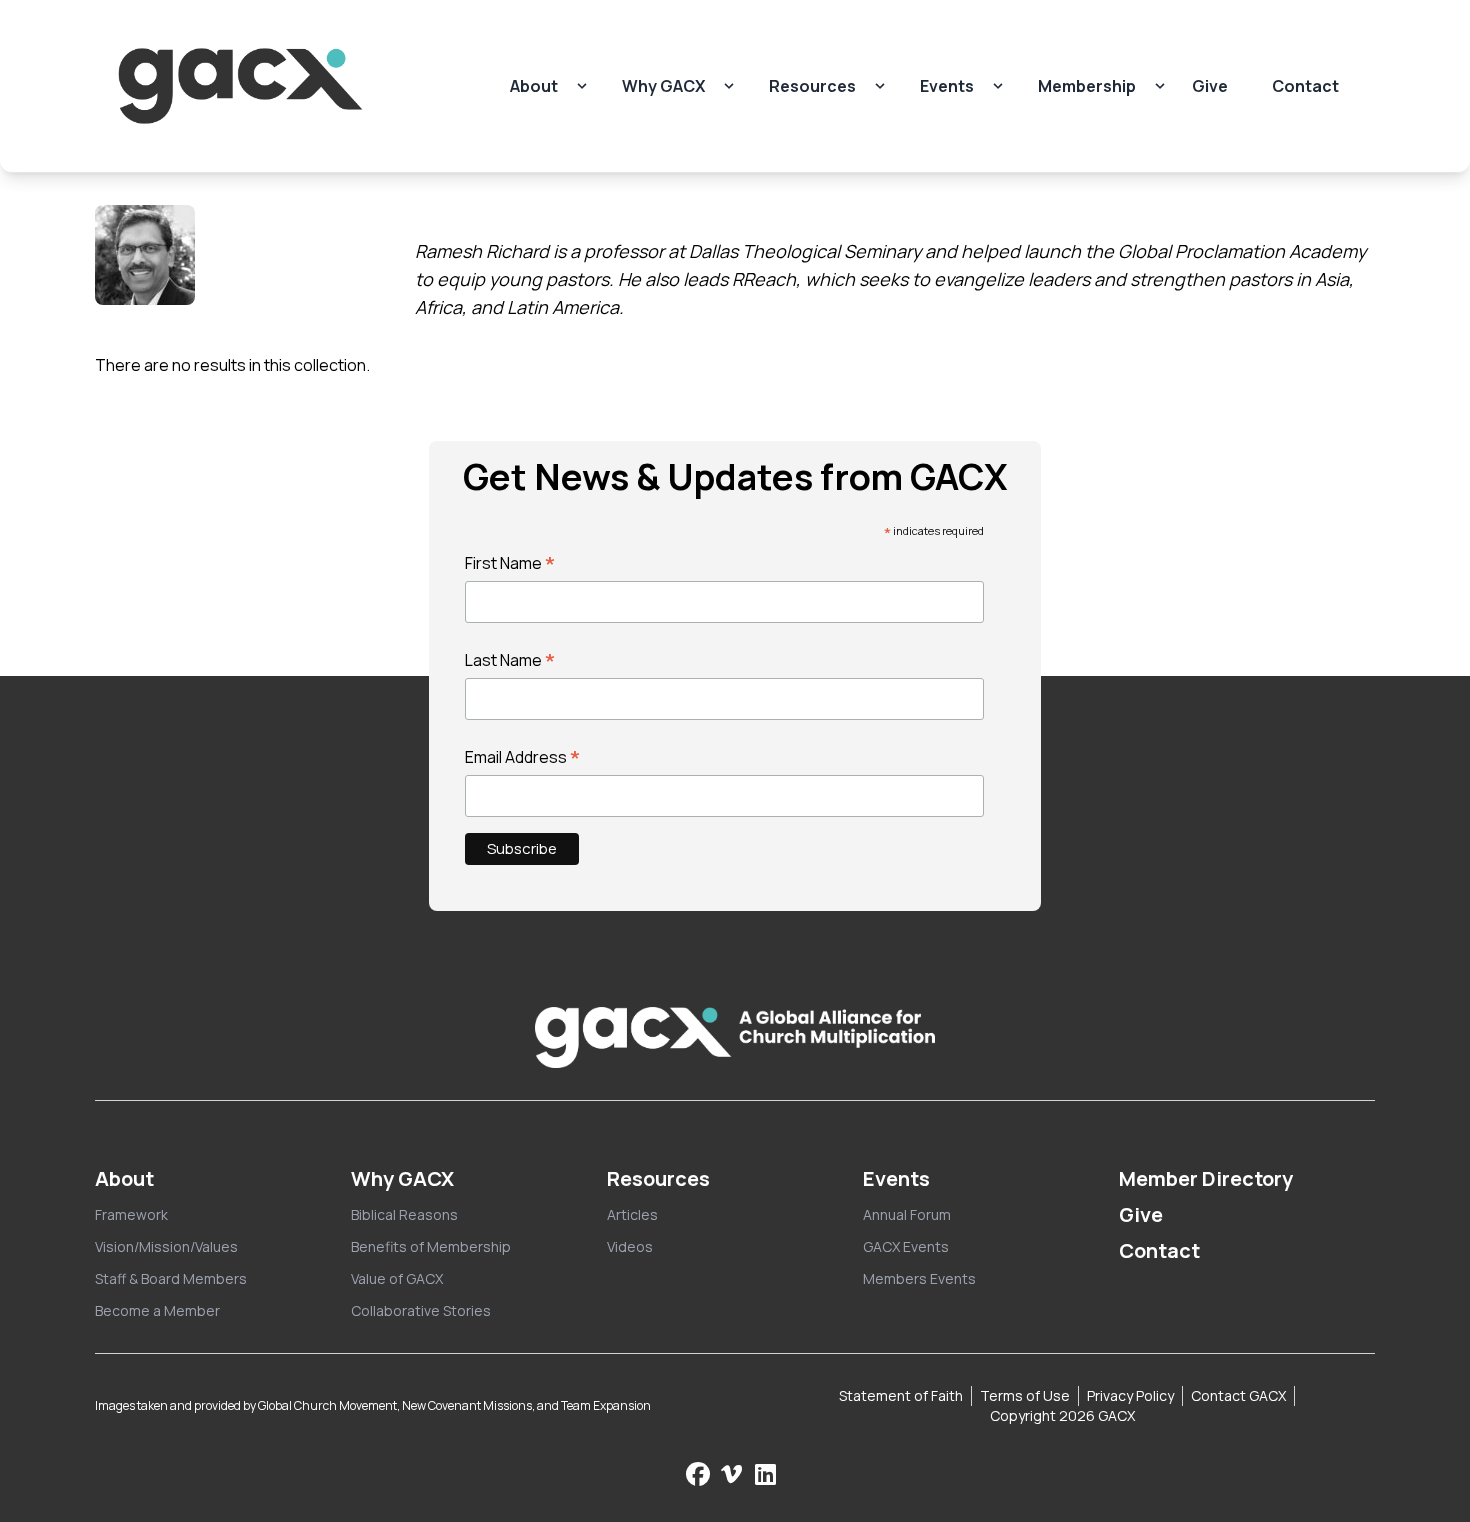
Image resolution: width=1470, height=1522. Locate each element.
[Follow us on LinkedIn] (765, 1473)
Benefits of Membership (431, 1246)
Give (1210, 86)
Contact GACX (1238, 1395)
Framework (131, 1214)
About (534, 86)
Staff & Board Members (171, 1278)
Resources (812, 86)
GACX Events (906, 1246)
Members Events (919, 1278)
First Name (510, 563)
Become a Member (157, 1310)
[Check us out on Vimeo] (734, 1473)
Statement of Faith (901, 1395)
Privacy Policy (1130, 1395)
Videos (630, 1246)
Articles (632, 1214)
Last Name (510, 660)
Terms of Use (1025, 1395)
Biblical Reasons (404, 1214)
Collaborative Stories (421, 1310)
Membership (1087, 86)
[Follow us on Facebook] (698, 1473)
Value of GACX (397, 1278)
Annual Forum (907, 1214)
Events (947, 86)
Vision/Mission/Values (166, 1246)
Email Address (523, 757)
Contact (1305, 86)
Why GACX (663, 86)
